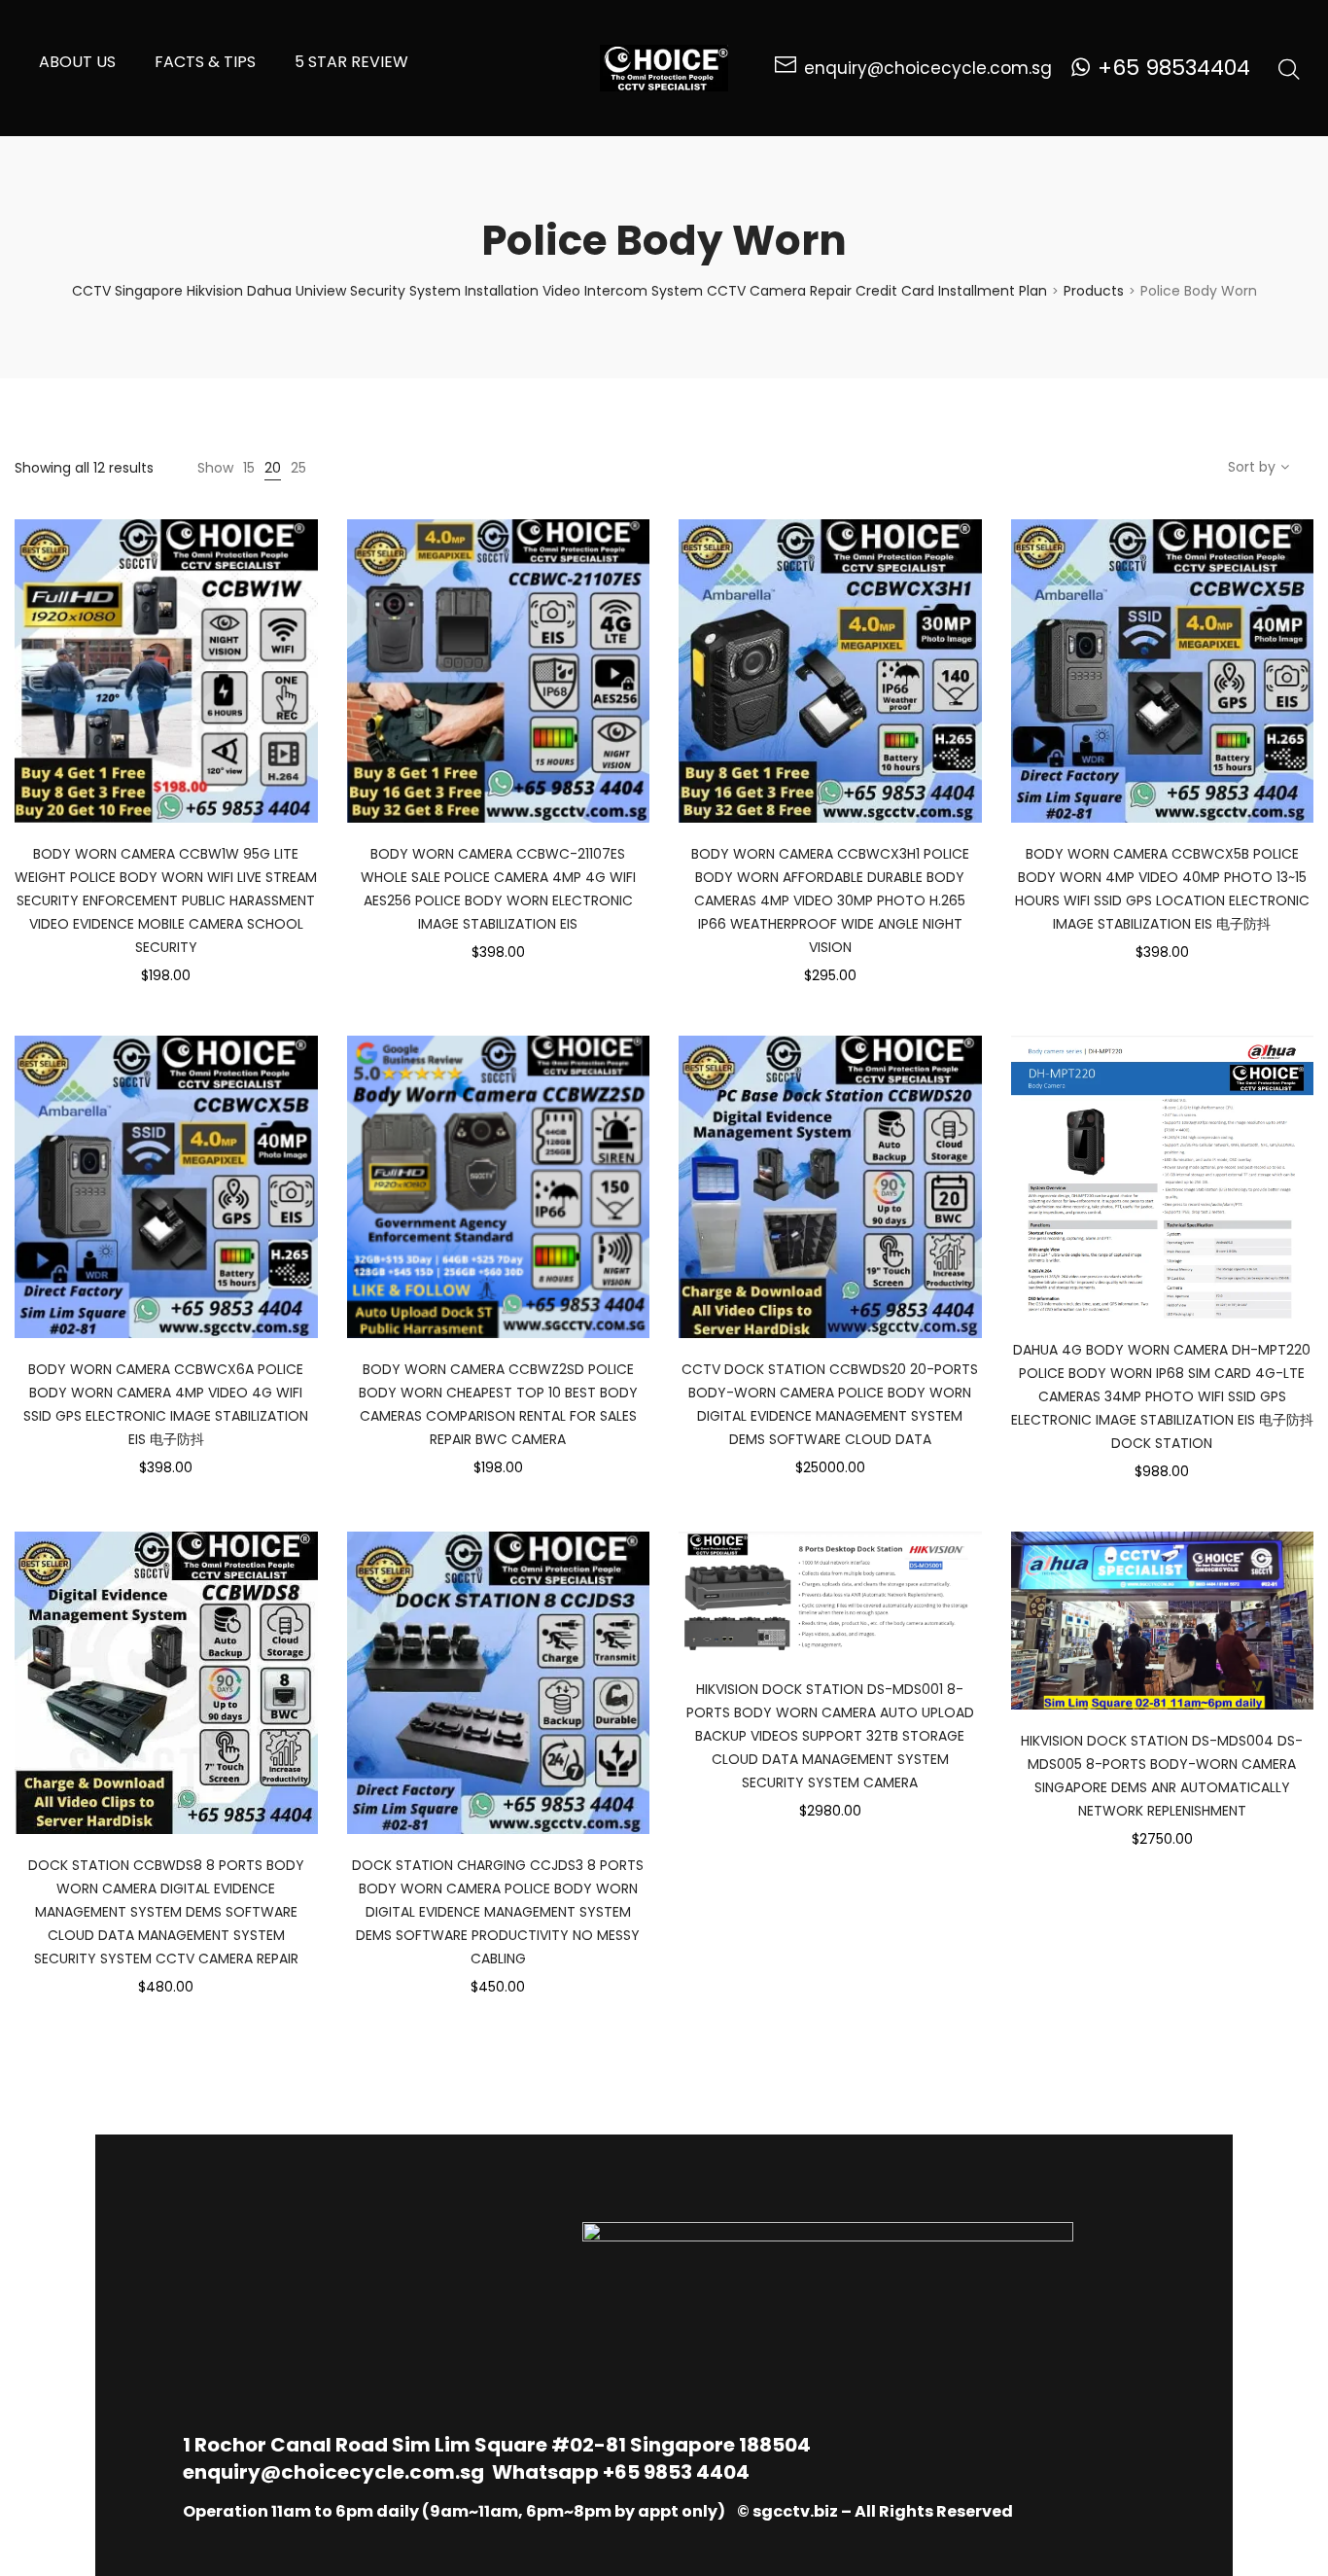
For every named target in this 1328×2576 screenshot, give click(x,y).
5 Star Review (351, 62)
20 (273, 468)
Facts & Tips (205, 62)
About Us (77, 62)
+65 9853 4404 (676, 2472)
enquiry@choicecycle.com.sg (333, 2472)
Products (1094, 291)
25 (298, 468)
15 (249, 468)
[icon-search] (1289, 68)
